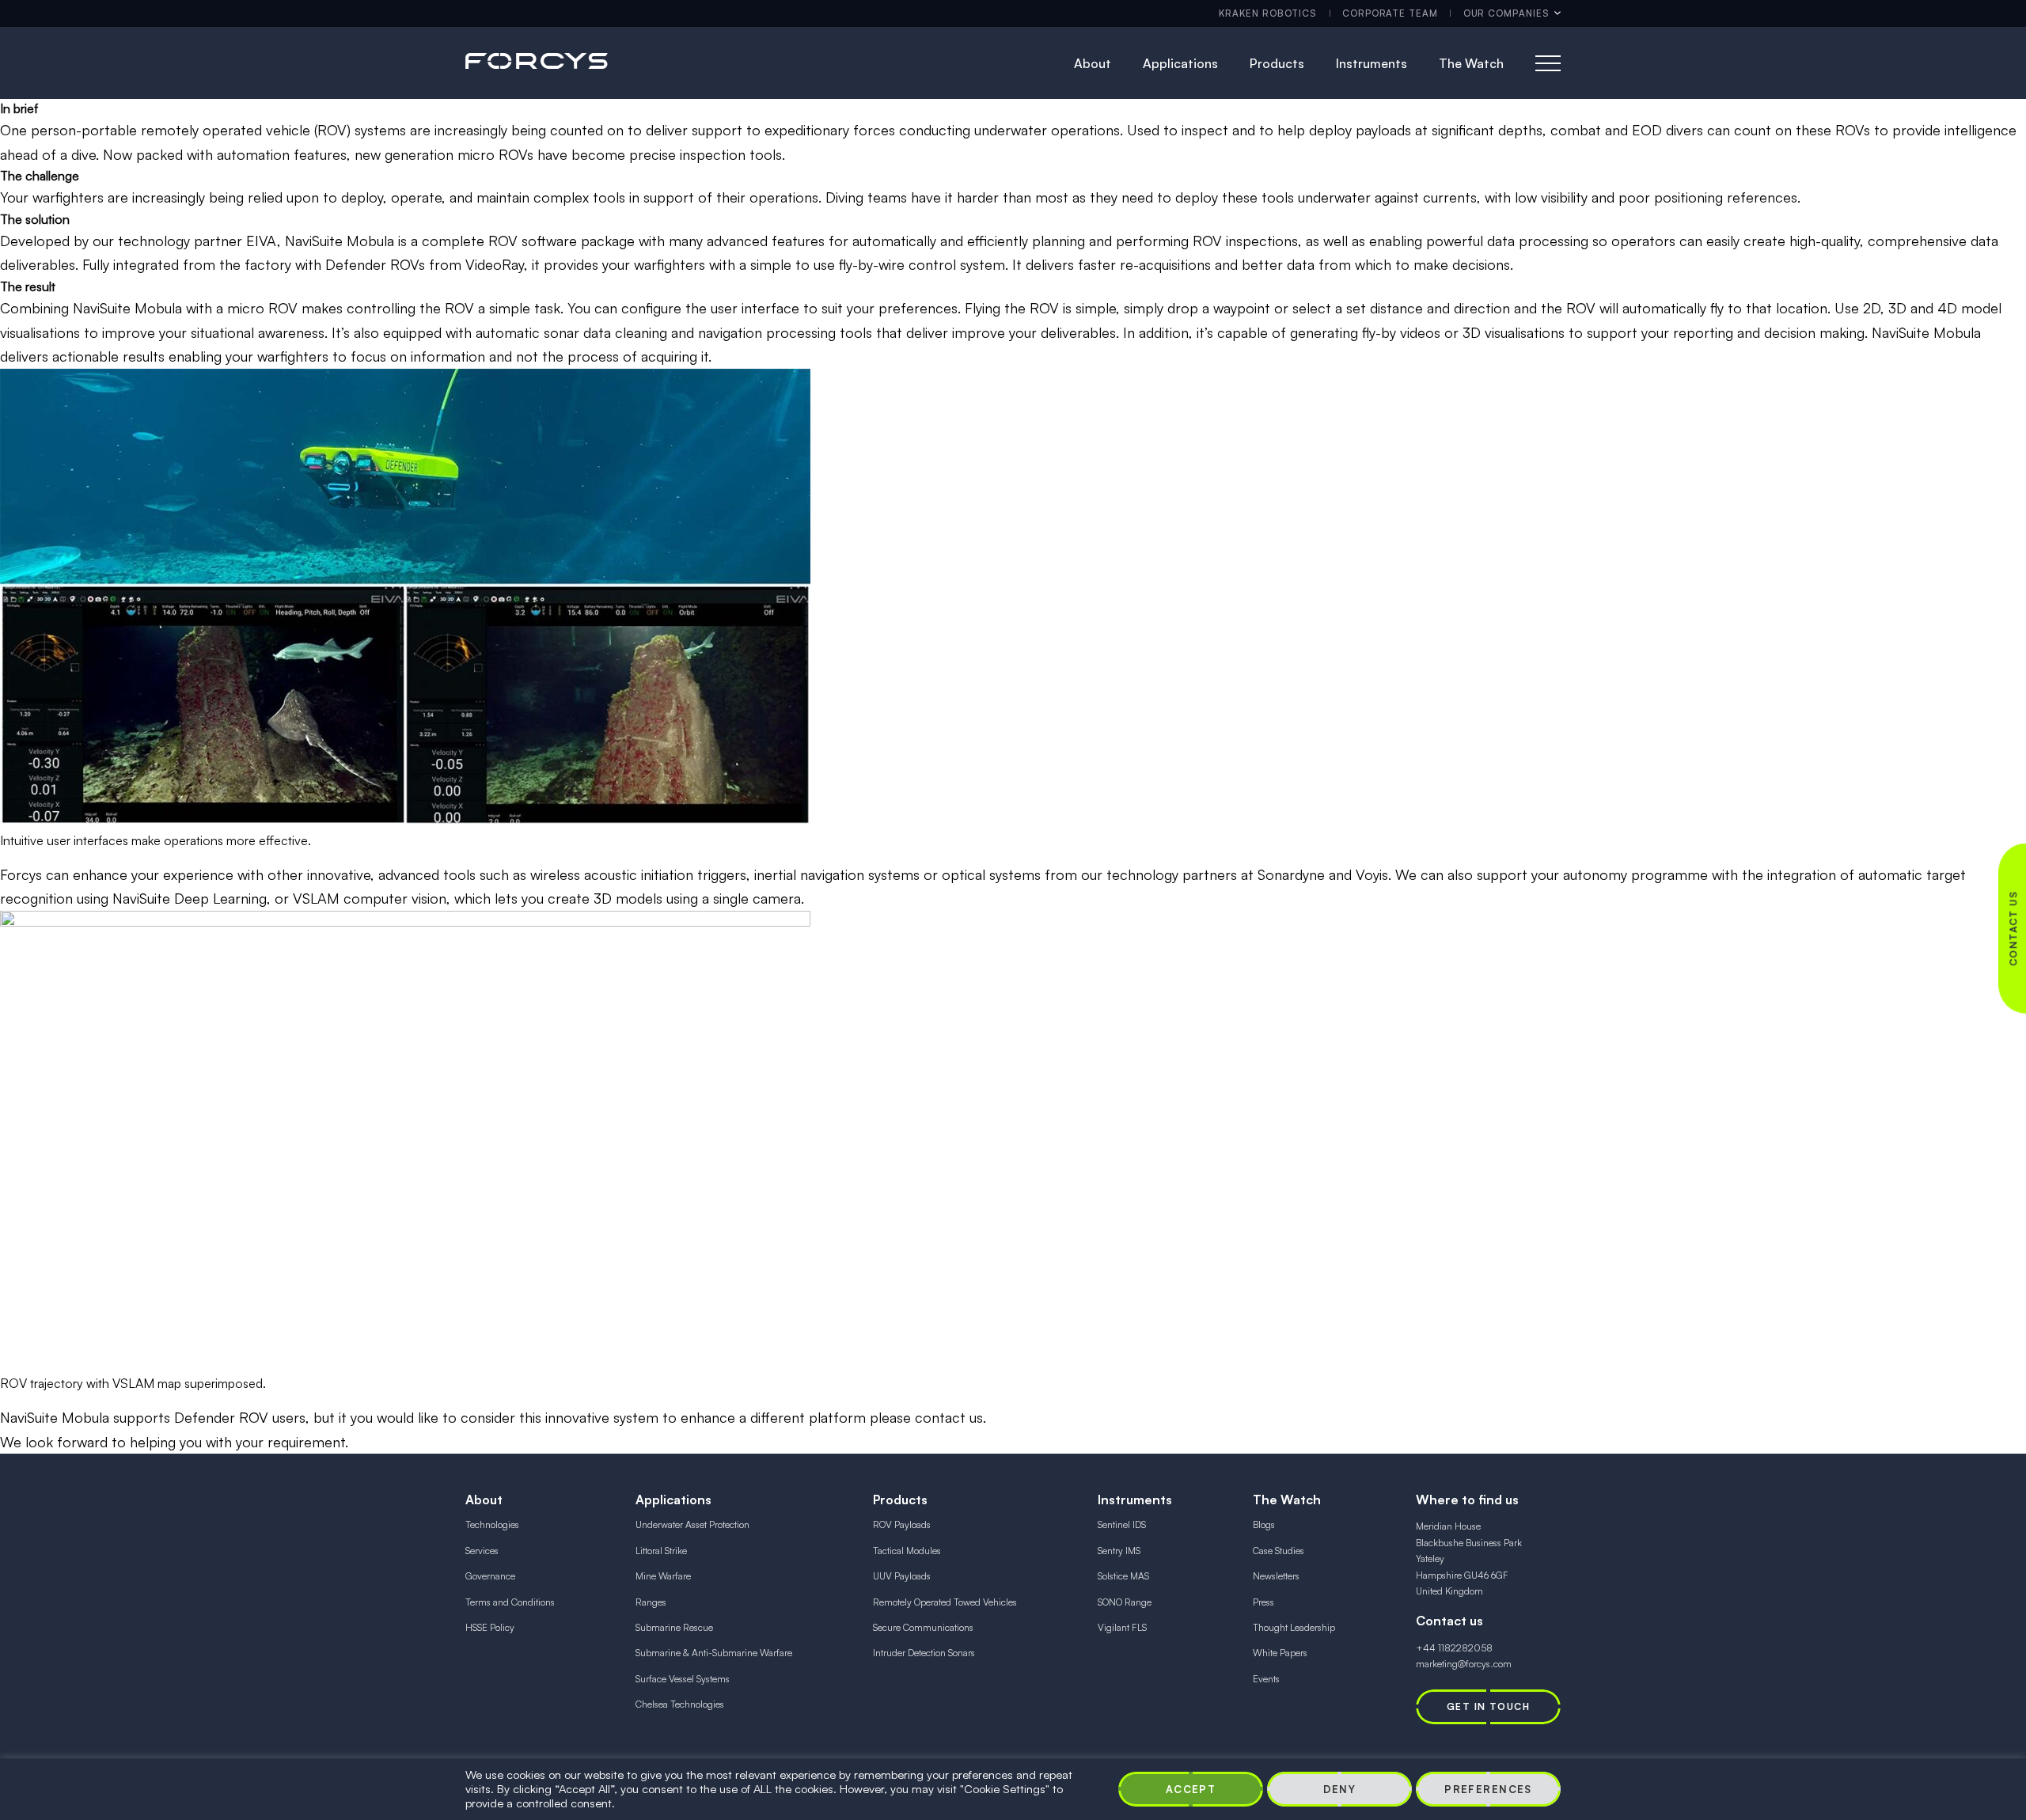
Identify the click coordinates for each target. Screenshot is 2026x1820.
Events (1266, 1679)
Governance (490, 1576)
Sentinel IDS (1122, 1524)
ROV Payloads (902, 1524)
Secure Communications (923, 1627)
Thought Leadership (1294, 1627)
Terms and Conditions (510, 1602)
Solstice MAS (1123, 1576)
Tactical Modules (907, 1551)
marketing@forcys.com (1464, 1664)
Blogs (1264, 1524)
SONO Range (1125, 1602)
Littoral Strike (661, 1551)
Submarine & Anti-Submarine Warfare (714, 1653)
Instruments (1372, 63)
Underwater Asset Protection (692, 1524)
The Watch (1471, 63)
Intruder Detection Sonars (924, 1653)
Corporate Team (1390, 13)
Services (482, 1551)
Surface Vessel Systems (683, 1679)
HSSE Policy (490, 1627)
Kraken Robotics (1268, 13)
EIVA (262, 241)
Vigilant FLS (1122, 1627)
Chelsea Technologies (680, 1704)
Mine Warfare (663, 1576)
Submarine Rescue (674, 1627)
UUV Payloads (902, 1576)
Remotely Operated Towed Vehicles (945, 1602)
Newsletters (1276, 1576)
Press (1263, 1602)
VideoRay (495, 264)
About (1093, 63)
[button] (1191, 1789)
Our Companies (1506, 13)
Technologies (492, 1524)
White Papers (1280, 1653)
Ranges (651, 1602)
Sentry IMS (1119, 1551)
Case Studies (1279, 1551)
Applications (1180, 63)
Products (1277, 63)
